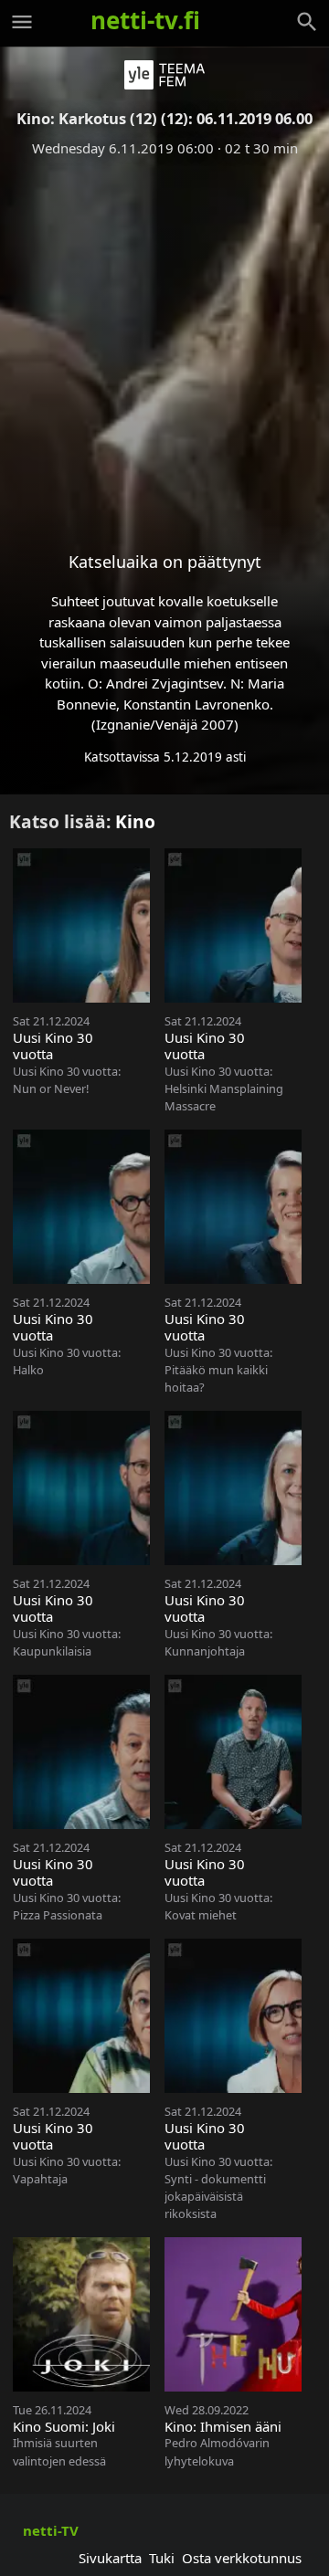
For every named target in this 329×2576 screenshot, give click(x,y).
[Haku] (307, 22)
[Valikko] (22, 22)
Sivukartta (110, 2558)
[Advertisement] (164, 340)
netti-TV (51, 2530)
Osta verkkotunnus (242, 2558)
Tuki (162, 2558)
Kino (135, 821)
